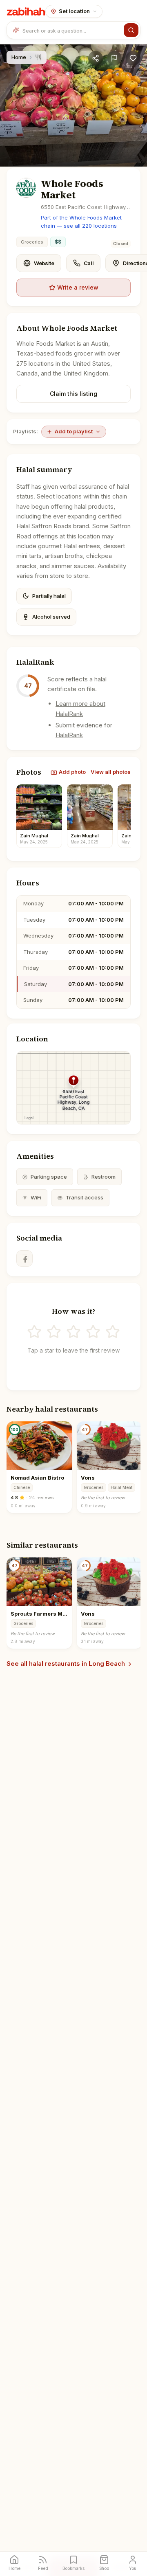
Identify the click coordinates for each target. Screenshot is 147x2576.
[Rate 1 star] (34, 1332)
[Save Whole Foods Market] (133, 58)
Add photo (72, 772)
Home (19, 57)
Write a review (78, 287)
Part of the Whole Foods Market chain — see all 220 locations (81, 222)
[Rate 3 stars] (73, 1332)
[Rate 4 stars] (93, 1332)
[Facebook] (24, 1258)
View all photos (111, 772)
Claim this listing (73, 394)
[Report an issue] (114, 58)
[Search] (131, 30)
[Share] (96, 58)
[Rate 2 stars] (54, 1332)
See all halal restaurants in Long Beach (66, 1664)
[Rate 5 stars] (113, 1332)
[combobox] (71, 30)
